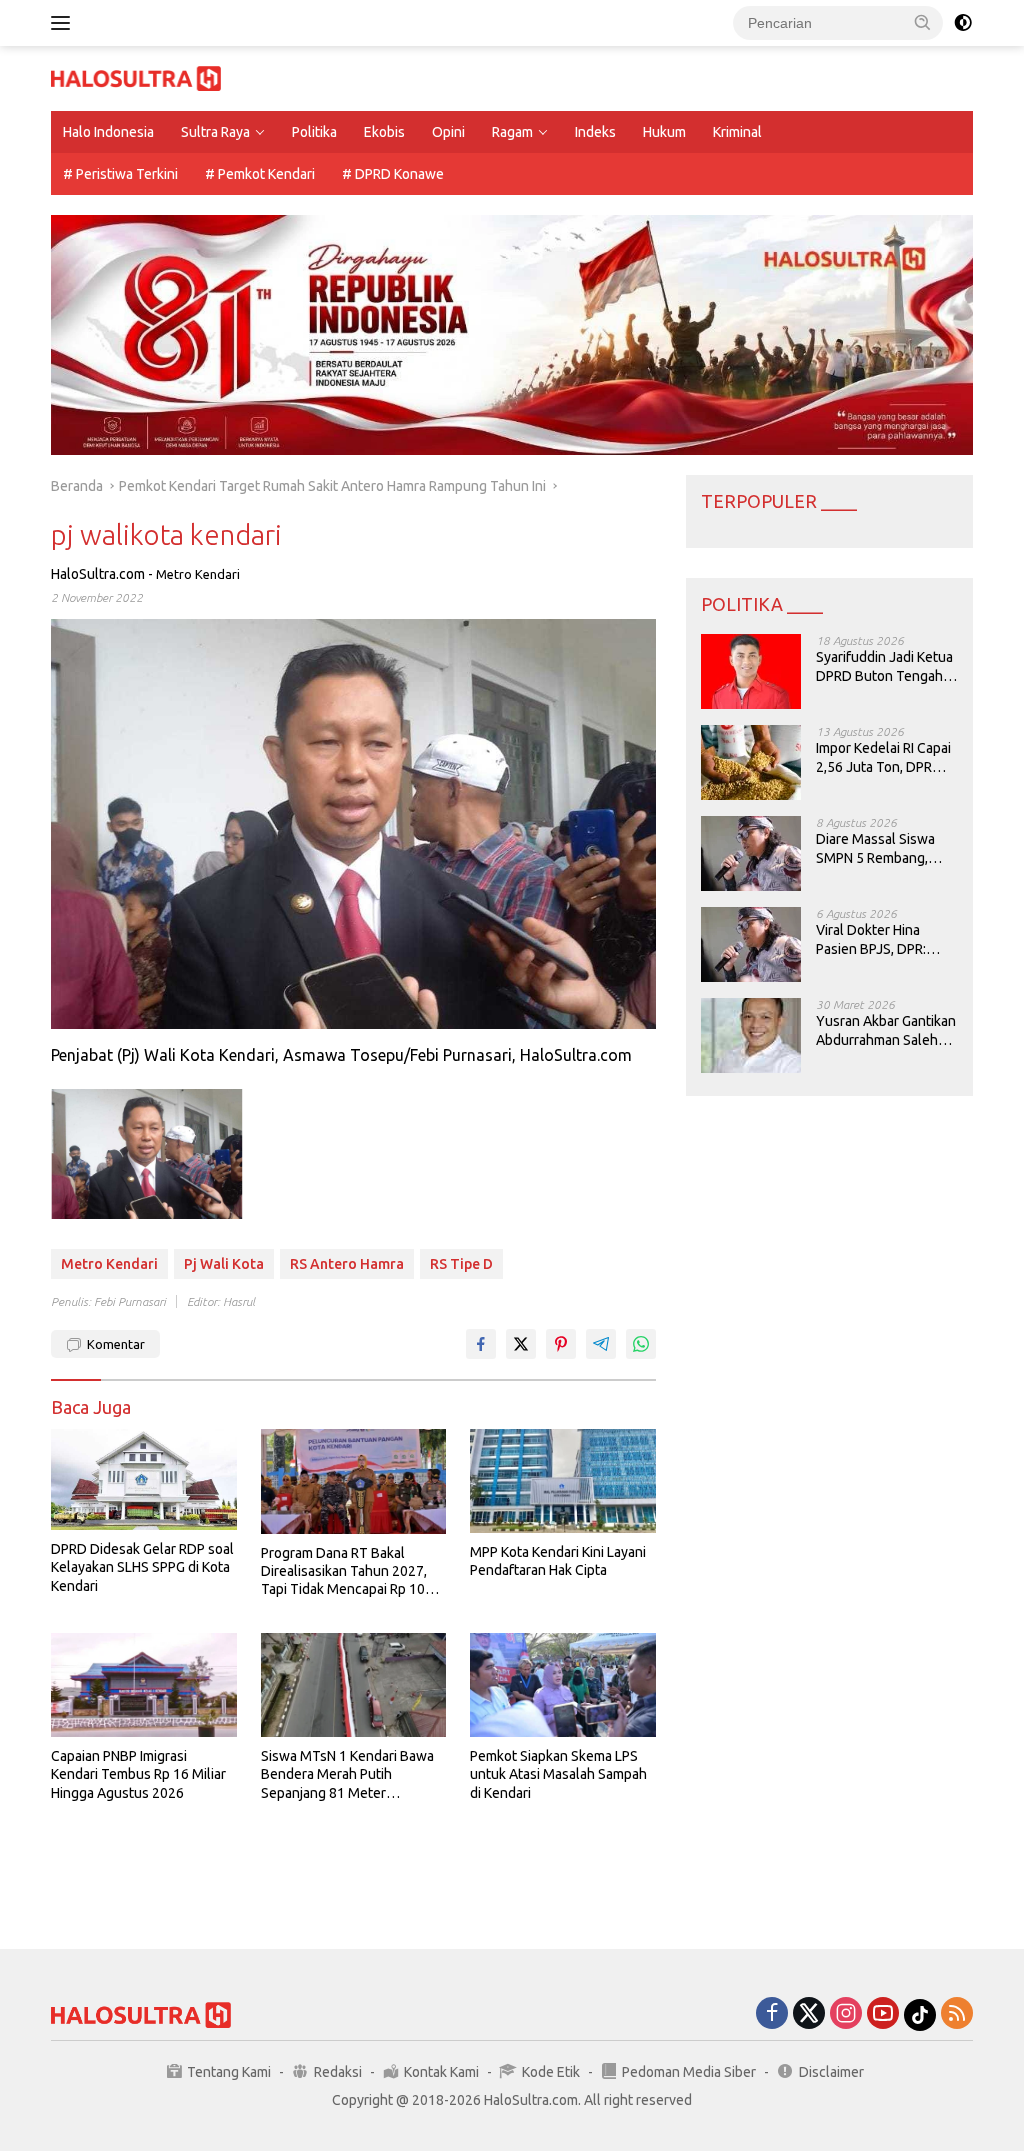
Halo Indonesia (108, 132)
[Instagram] (846, 2014)
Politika (314, 132)
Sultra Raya (215, 132)
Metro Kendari (198, 574)
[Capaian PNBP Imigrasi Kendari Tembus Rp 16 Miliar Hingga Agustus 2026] (144, 1685)
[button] (923, 22)
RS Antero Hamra (347, 1264)
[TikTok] (920, 2015)
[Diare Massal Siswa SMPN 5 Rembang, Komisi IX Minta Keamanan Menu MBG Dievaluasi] (751, 853)
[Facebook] (772, 2014)
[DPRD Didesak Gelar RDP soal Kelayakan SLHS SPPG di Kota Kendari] (144, 1479)
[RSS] (957, 2014)
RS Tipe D (461, 1264)
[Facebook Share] (481, 1344)
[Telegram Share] (601, 1344)
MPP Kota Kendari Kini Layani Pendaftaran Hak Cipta (558, 1561)
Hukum (664, 132)
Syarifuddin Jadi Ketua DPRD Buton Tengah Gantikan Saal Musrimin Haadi (884, 666)
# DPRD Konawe (393, 174)
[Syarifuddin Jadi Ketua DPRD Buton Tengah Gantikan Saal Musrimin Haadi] (751, 671)
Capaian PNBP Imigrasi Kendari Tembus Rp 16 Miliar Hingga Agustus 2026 (138, 1774)
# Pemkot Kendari (260, 174)
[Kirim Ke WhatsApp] (641, 1344)
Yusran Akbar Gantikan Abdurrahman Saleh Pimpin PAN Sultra (886, 1030)
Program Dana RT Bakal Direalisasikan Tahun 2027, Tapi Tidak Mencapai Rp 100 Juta (347, 1572)
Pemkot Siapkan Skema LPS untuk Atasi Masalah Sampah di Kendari (558, 1774)
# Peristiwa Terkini (120, 174)
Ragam (512, 132)
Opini (448, 132)
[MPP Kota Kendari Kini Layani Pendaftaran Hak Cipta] (563, 1481)
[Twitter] (809, 2014)
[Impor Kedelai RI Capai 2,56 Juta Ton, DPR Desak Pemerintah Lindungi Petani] (751, 762)
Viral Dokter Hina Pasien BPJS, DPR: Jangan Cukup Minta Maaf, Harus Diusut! (879, 939)
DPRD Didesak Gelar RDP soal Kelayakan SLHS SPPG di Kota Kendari (142, 1567)
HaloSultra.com (98, 574)
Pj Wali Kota (224, 1264)
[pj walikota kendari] (147, 1154)
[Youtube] (883, 2014)
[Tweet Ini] (521, 1344)
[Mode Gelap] (963, 23)
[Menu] (64, 23)
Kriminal (737, 132)
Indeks (595, 132)
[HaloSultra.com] (136, 77)
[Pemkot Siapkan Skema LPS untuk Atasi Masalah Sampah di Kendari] (563, 1685)
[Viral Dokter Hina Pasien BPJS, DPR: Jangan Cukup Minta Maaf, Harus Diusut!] (751, 944)
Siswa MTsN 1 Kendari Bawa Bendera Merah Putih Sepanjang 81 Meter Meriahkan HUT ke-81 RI (347, 1775)
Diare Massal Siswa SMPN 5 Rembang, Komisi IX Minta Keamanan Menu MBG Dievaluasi (884, 848)
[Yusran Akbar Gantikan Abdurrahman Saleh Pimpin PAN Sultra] (751, 1035)
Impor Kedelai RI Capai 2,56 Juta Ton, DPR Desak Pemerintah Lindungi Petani (883, 757)
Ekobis (384, 132)
